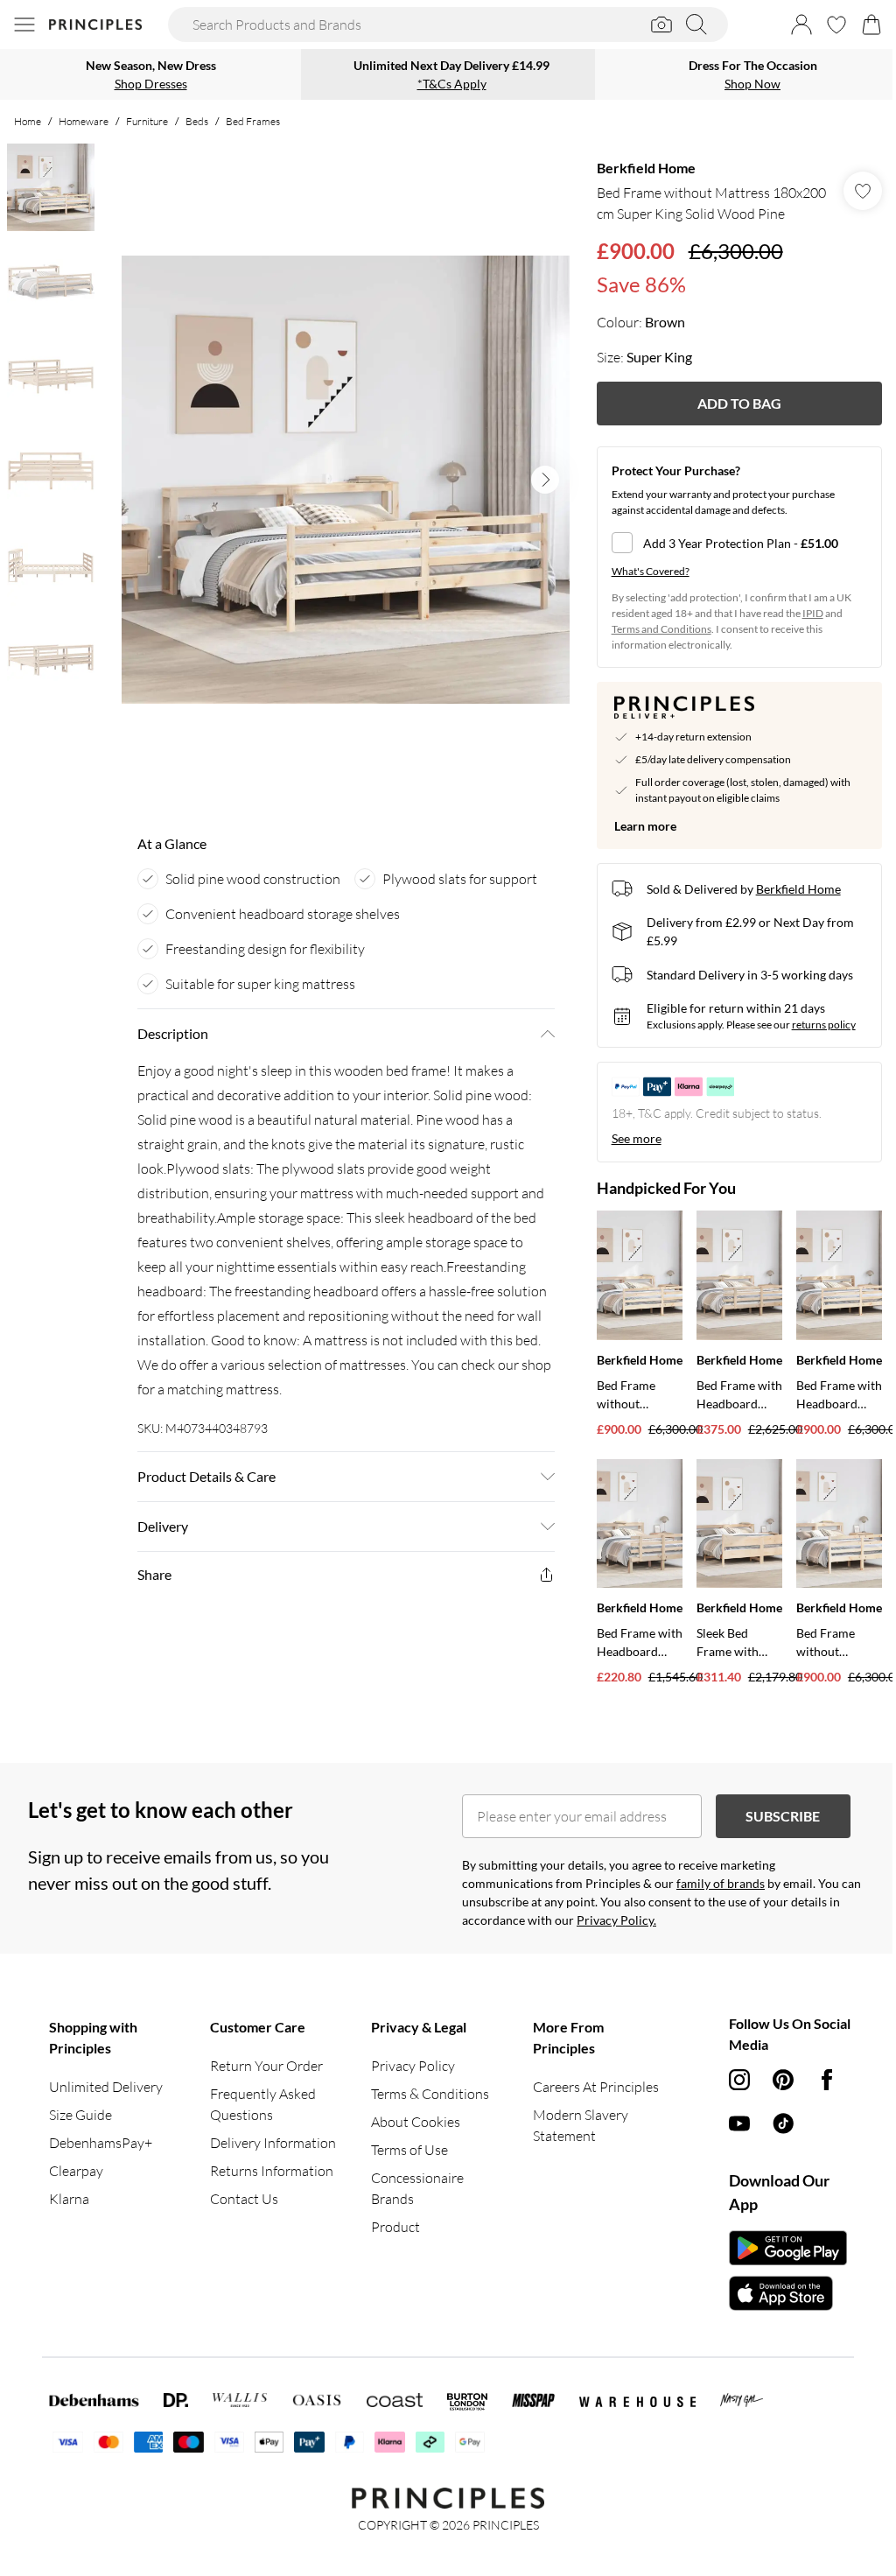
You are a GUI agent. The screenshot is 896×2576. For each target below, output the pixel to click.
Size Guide (80, 2115)
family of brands (721, 1883)
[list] (346, 480)
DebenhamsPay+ (101, 2143)
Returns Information (272, 2171)
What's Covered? (651, 571)
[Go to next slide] (545, 480)
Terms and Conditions (661, 629)
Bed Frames (253, 121)
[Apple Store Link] (788, 2293)
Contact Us (244, 2199)
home (28, 121)
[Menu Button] (24, 25)
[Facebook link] (827, 2080)
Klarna (69, 2199)
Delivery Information (273, 2143)
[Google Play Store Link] (788, 2248)
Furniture (147, 121)
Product (395, 2227)
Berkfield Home (646, 168)
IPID (813, 613)
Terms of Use (409, 2150)
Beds (197, 121)
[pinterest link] (783, 2080)
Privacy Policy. (616, 1920)
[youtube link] (739, 2123)
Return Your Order (266, 2066)
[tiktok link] (783, 2123)
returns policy (824, 1025)
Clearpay (76, 2171)
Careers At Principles (596, 2087)
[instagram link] (739, 2080)
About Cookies (416, 2122)
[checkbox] (739, 543)
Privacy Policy (413, 2066)
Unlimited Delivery (106, 2087)
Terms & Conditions (430, 2094)
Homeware (84, 121)
